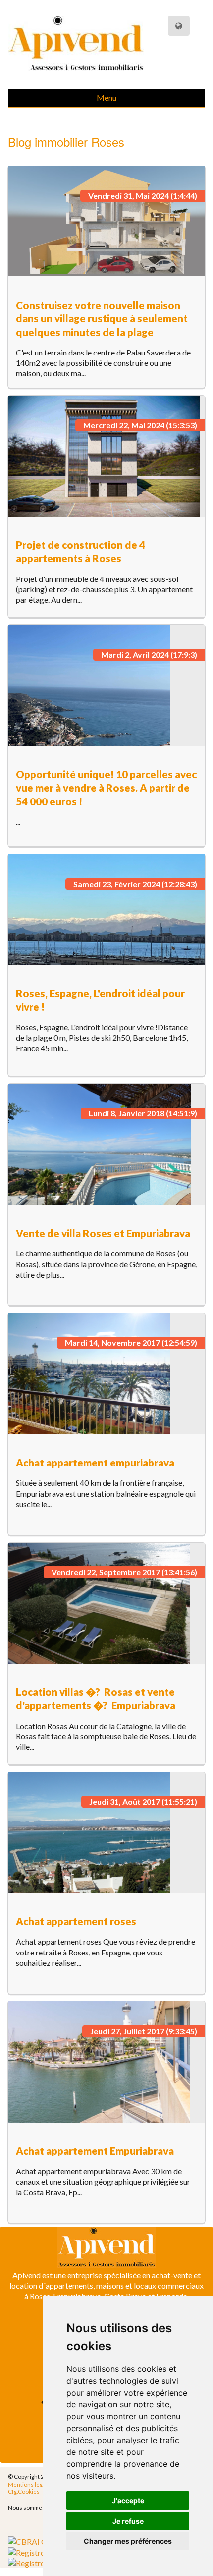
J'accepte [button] (128, 2501)
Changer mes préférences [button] (128, 2541)
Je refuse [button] (128, 2521)
